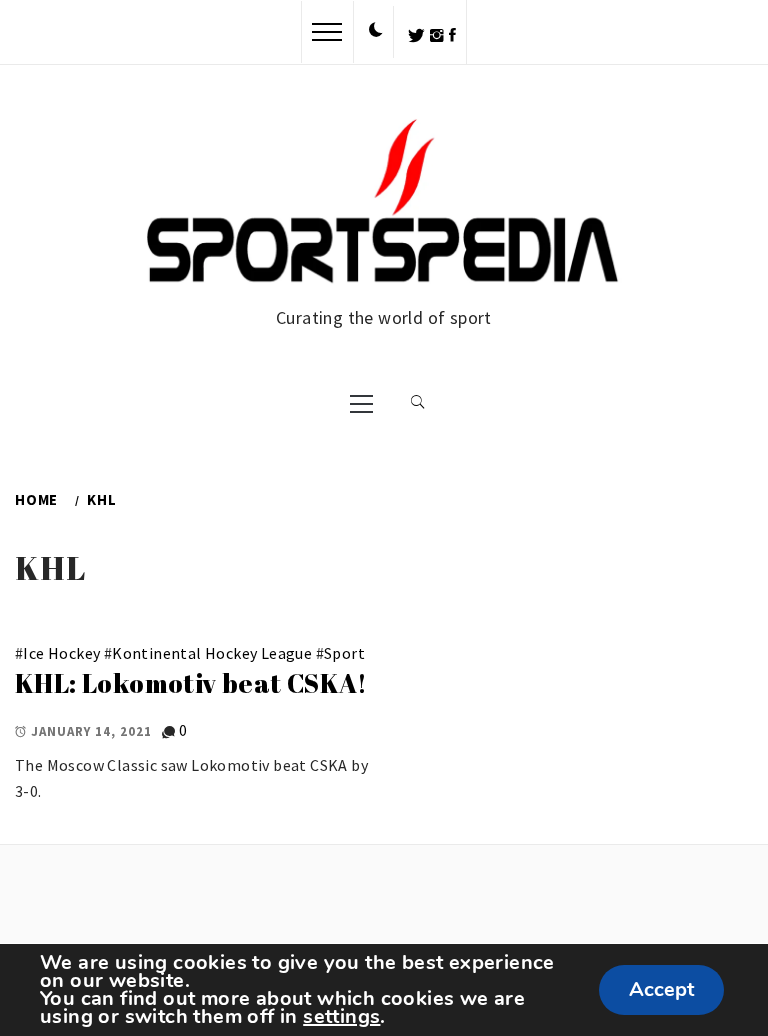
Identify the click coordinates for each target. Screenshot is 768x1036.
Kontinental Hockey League (212, 653)
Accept (661, 989)
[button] (376, 31)
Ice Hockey (61, 653)
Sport (344, 653)
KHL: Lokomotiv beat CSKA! (191, 683)
